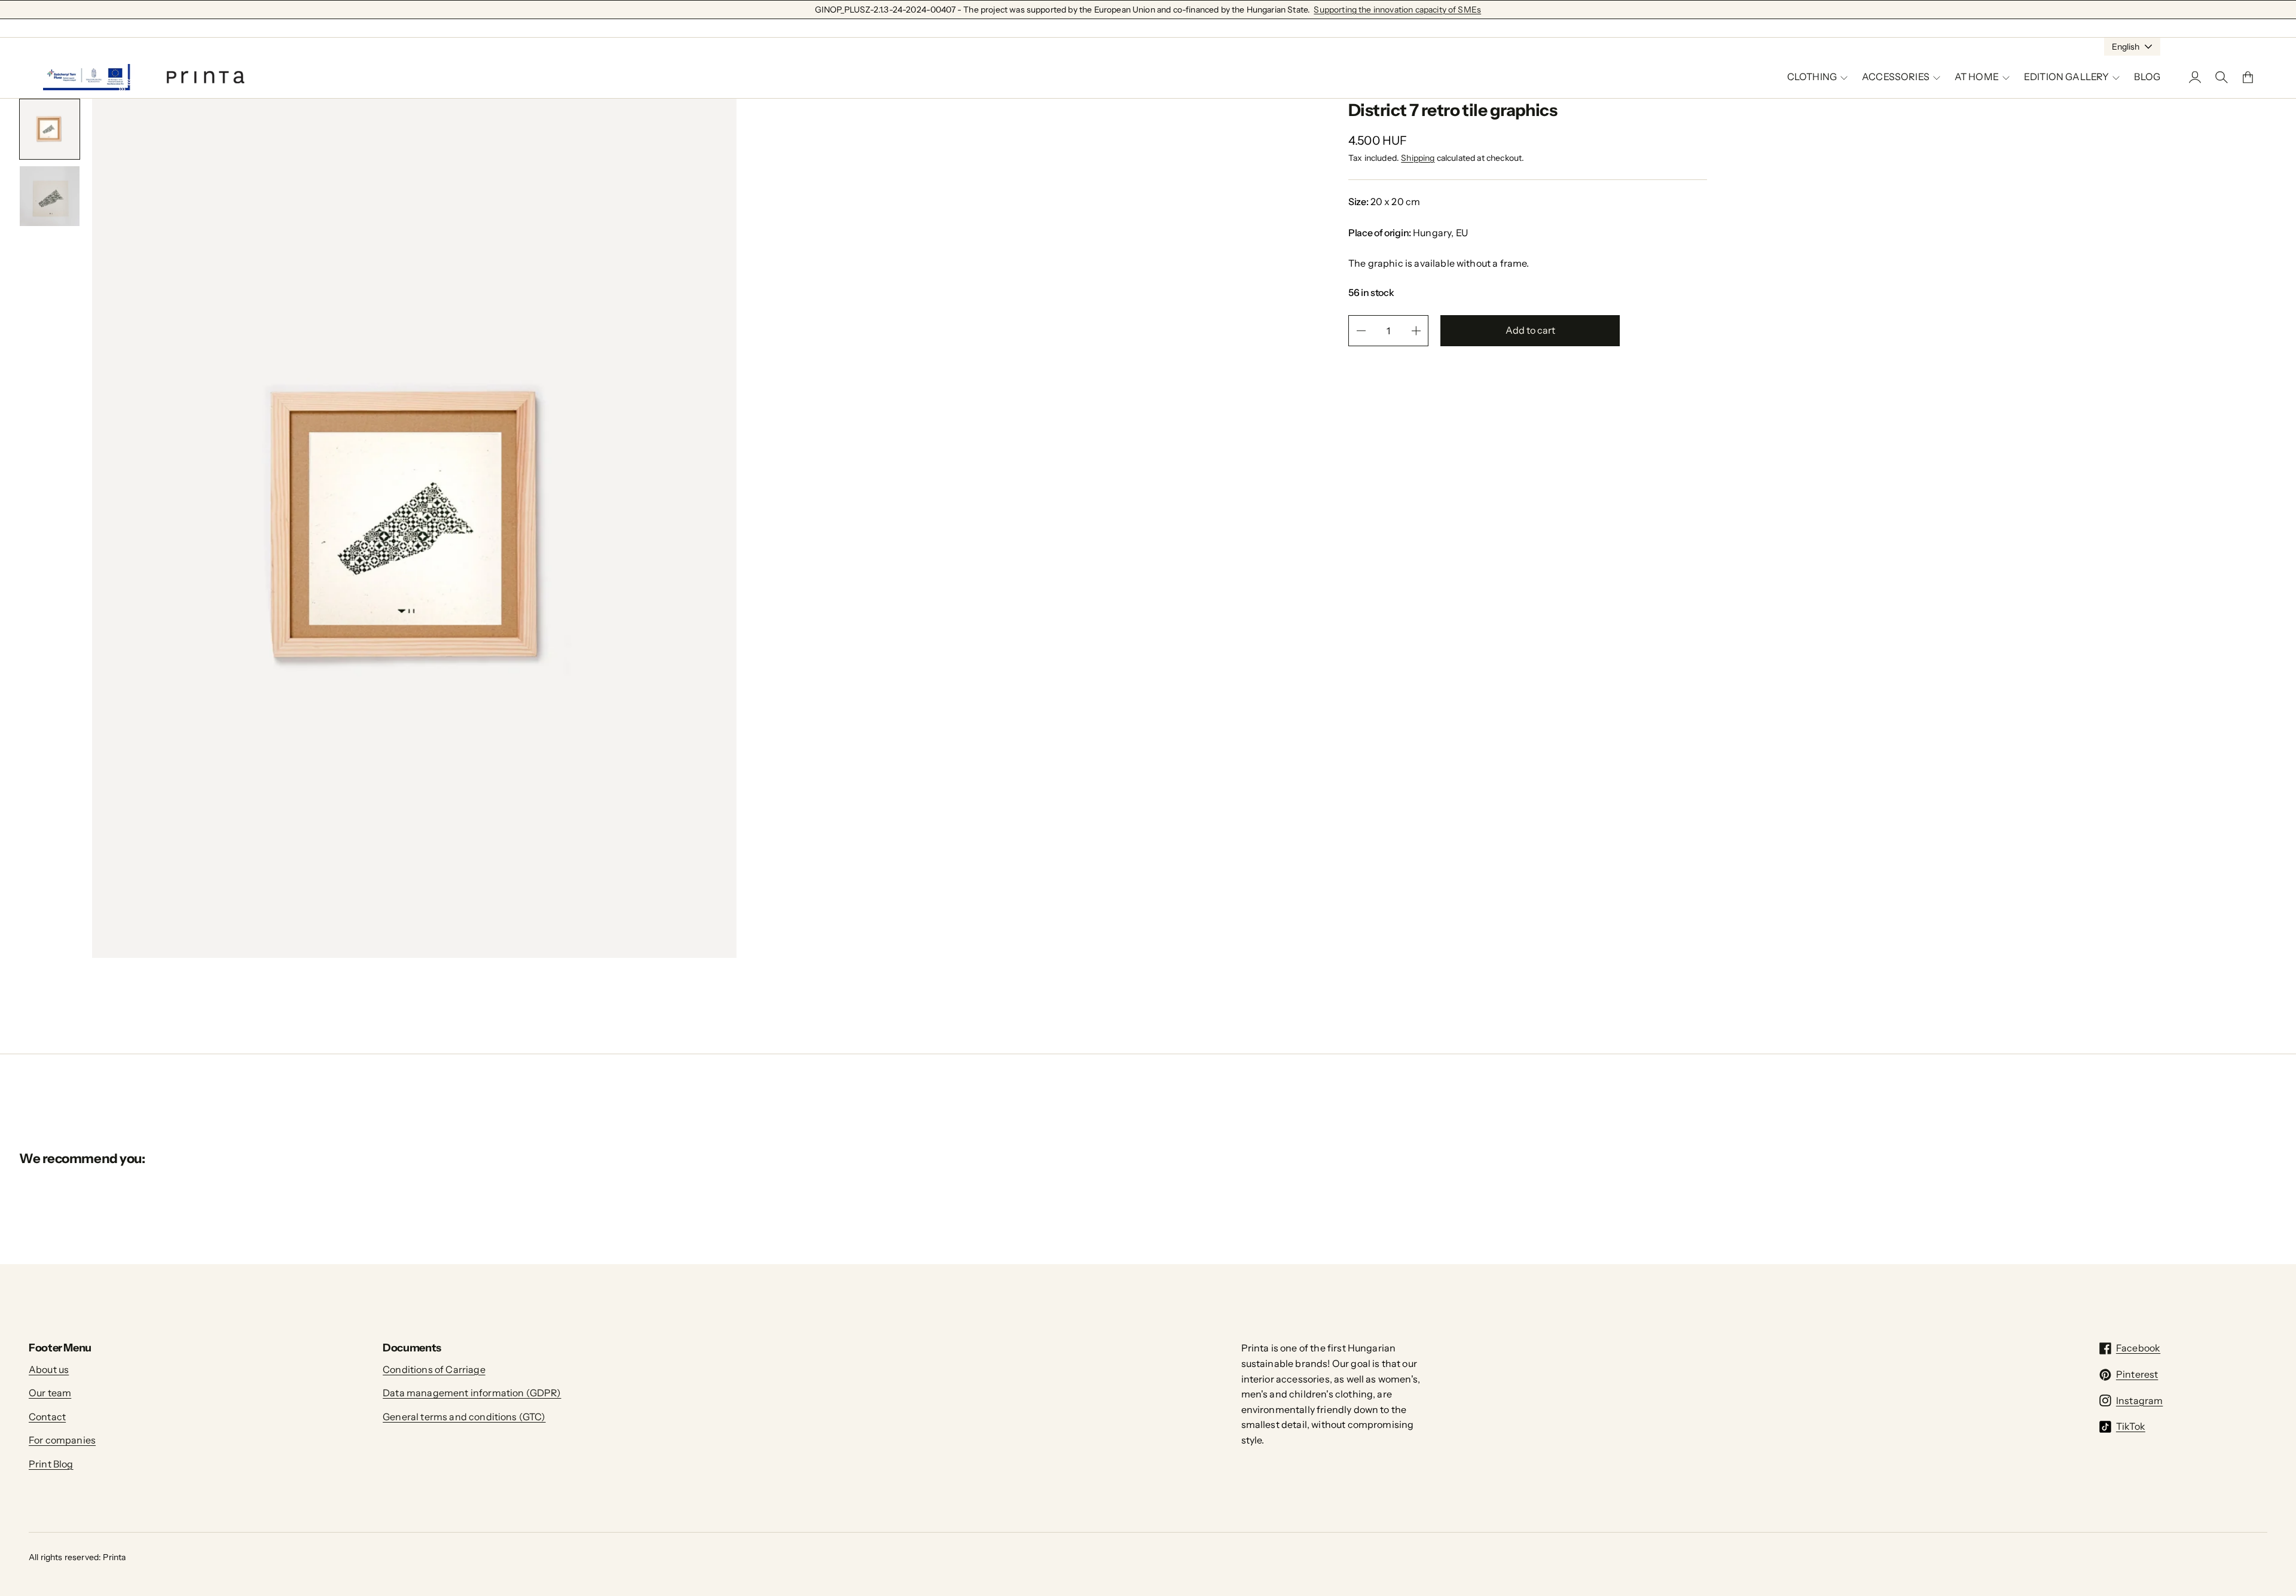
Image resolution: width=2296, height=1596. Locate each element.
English (2126, 47)
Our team (50, 1393)
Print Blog (51, 1464)
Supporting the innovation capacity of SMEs (1397, 10)
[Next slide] (63, 252)
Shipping (1418, 158)
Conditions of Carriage (434, 1369)
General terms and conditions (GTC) (464, 1417)
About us (49, 1369)
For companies (62, 1440)
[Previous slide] (36, 252)
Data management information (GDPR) (472, 1393)
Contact (47, 1417)
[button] (50, 129)
